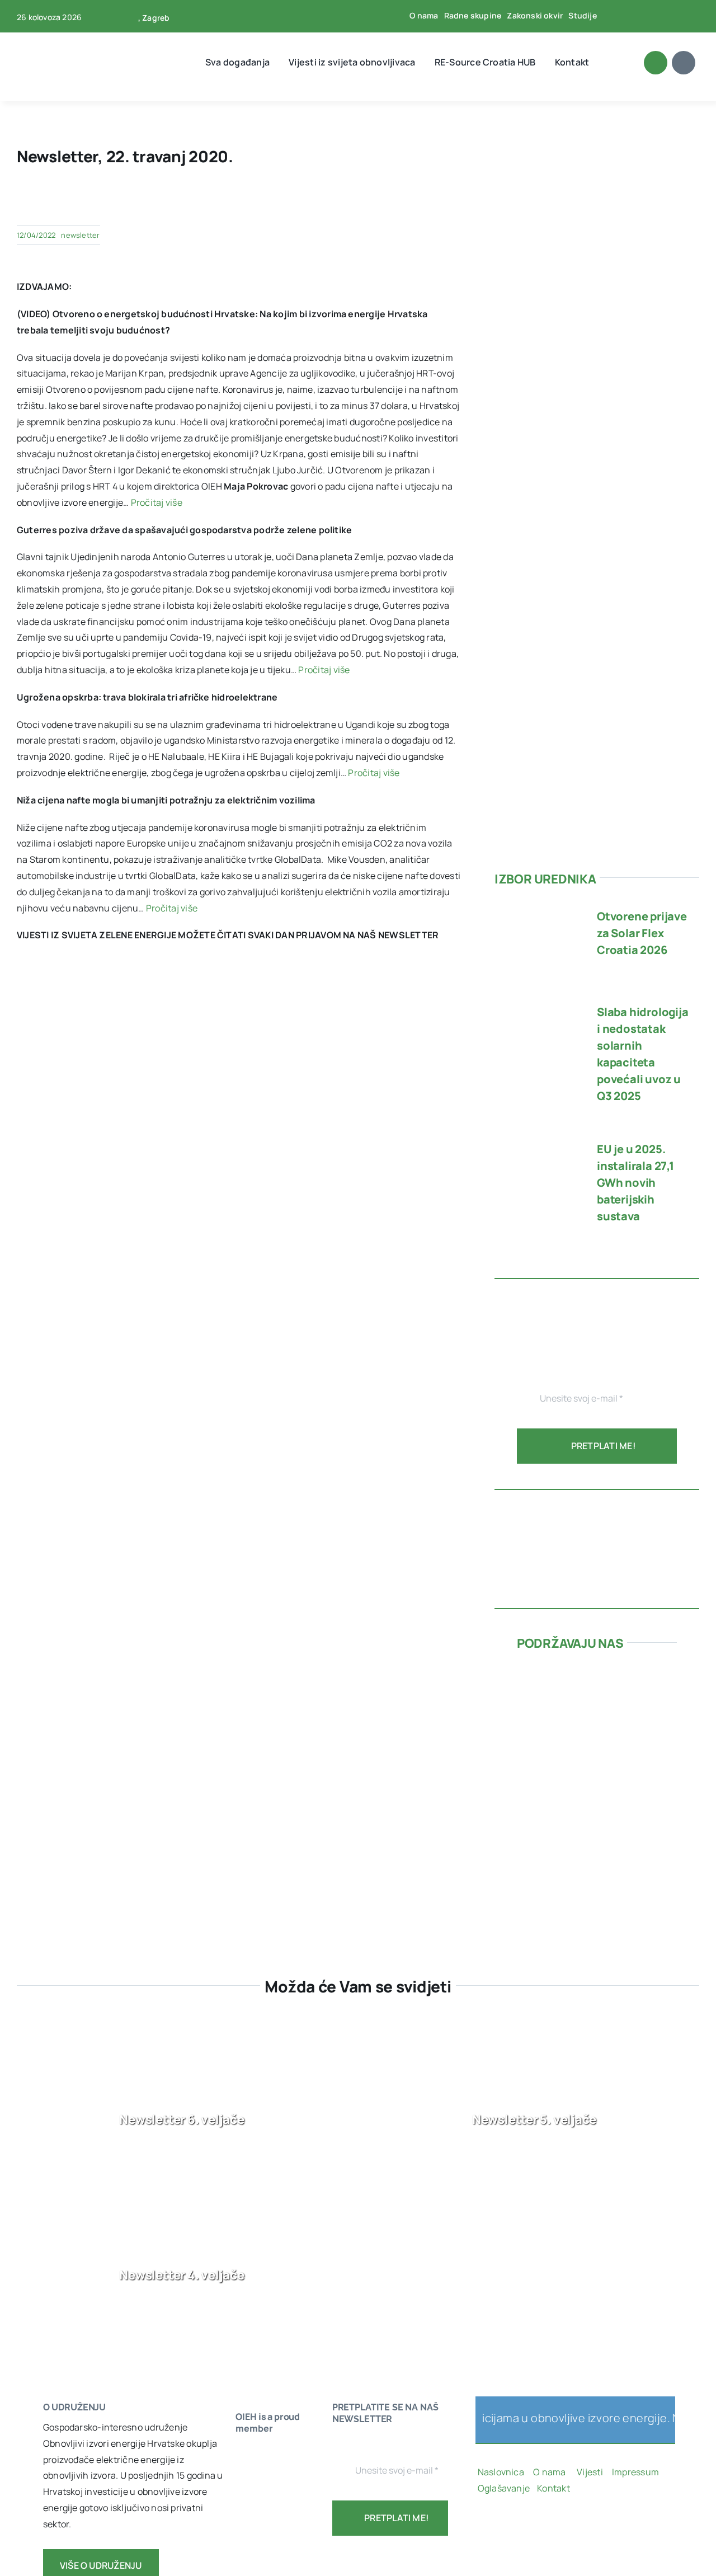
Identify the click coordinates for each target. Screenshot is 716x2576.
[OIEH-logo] (53, 38)
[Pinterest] (397, 200)
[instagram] (517, 2527)
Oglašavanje (504, 2488)
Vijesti (591, 2472)
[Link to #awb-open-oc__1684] (684, 63)
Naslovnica (501, 2472)
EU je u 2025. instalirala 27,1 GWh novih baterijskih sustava (635, 1183)
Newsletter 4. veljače (182, 2275)
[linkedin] (684, 16)
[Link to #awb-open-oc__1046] (656, 63)
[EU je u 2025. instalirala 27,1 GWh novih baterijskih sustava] (538, 1143)
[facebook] (629, 16)
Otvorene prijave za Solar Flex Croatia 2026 (642, 933)
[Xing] (434, 200)
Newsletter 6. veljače (182, 2119)
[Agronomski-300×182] (597, 1774)
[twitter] (647, 16)
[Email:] (451, 200)
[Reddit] (307, 200)
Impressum (635, 2472)
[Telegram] (361, 200)
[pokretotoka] (597, 1723)
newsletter (80, 235)
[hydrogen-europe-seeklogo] (269, 2564)
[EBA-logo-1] (269, 2519)
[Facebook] (271, 200)
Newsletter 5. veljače (534, 2119)
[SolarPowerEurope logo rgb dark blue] (269, 2498)
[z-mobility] (597, 1871)
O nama (550, 2472)
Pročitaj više (157, 502)
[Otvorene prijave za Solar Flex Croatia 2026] (538, 910)
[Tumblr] (379, 200)
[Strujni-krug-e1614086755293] (597, 1671)
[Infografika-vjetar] (597, 1506)
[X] (289, 200)
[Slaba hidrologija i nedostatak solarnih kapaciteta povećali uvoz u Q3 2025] (538, 1006)
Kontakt (554, 2488)
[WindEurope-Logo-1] (269, 2453)
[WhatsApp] (343, 200)
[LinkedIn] (325, 200)
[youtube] (665, 16)
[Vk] (415, 200)
